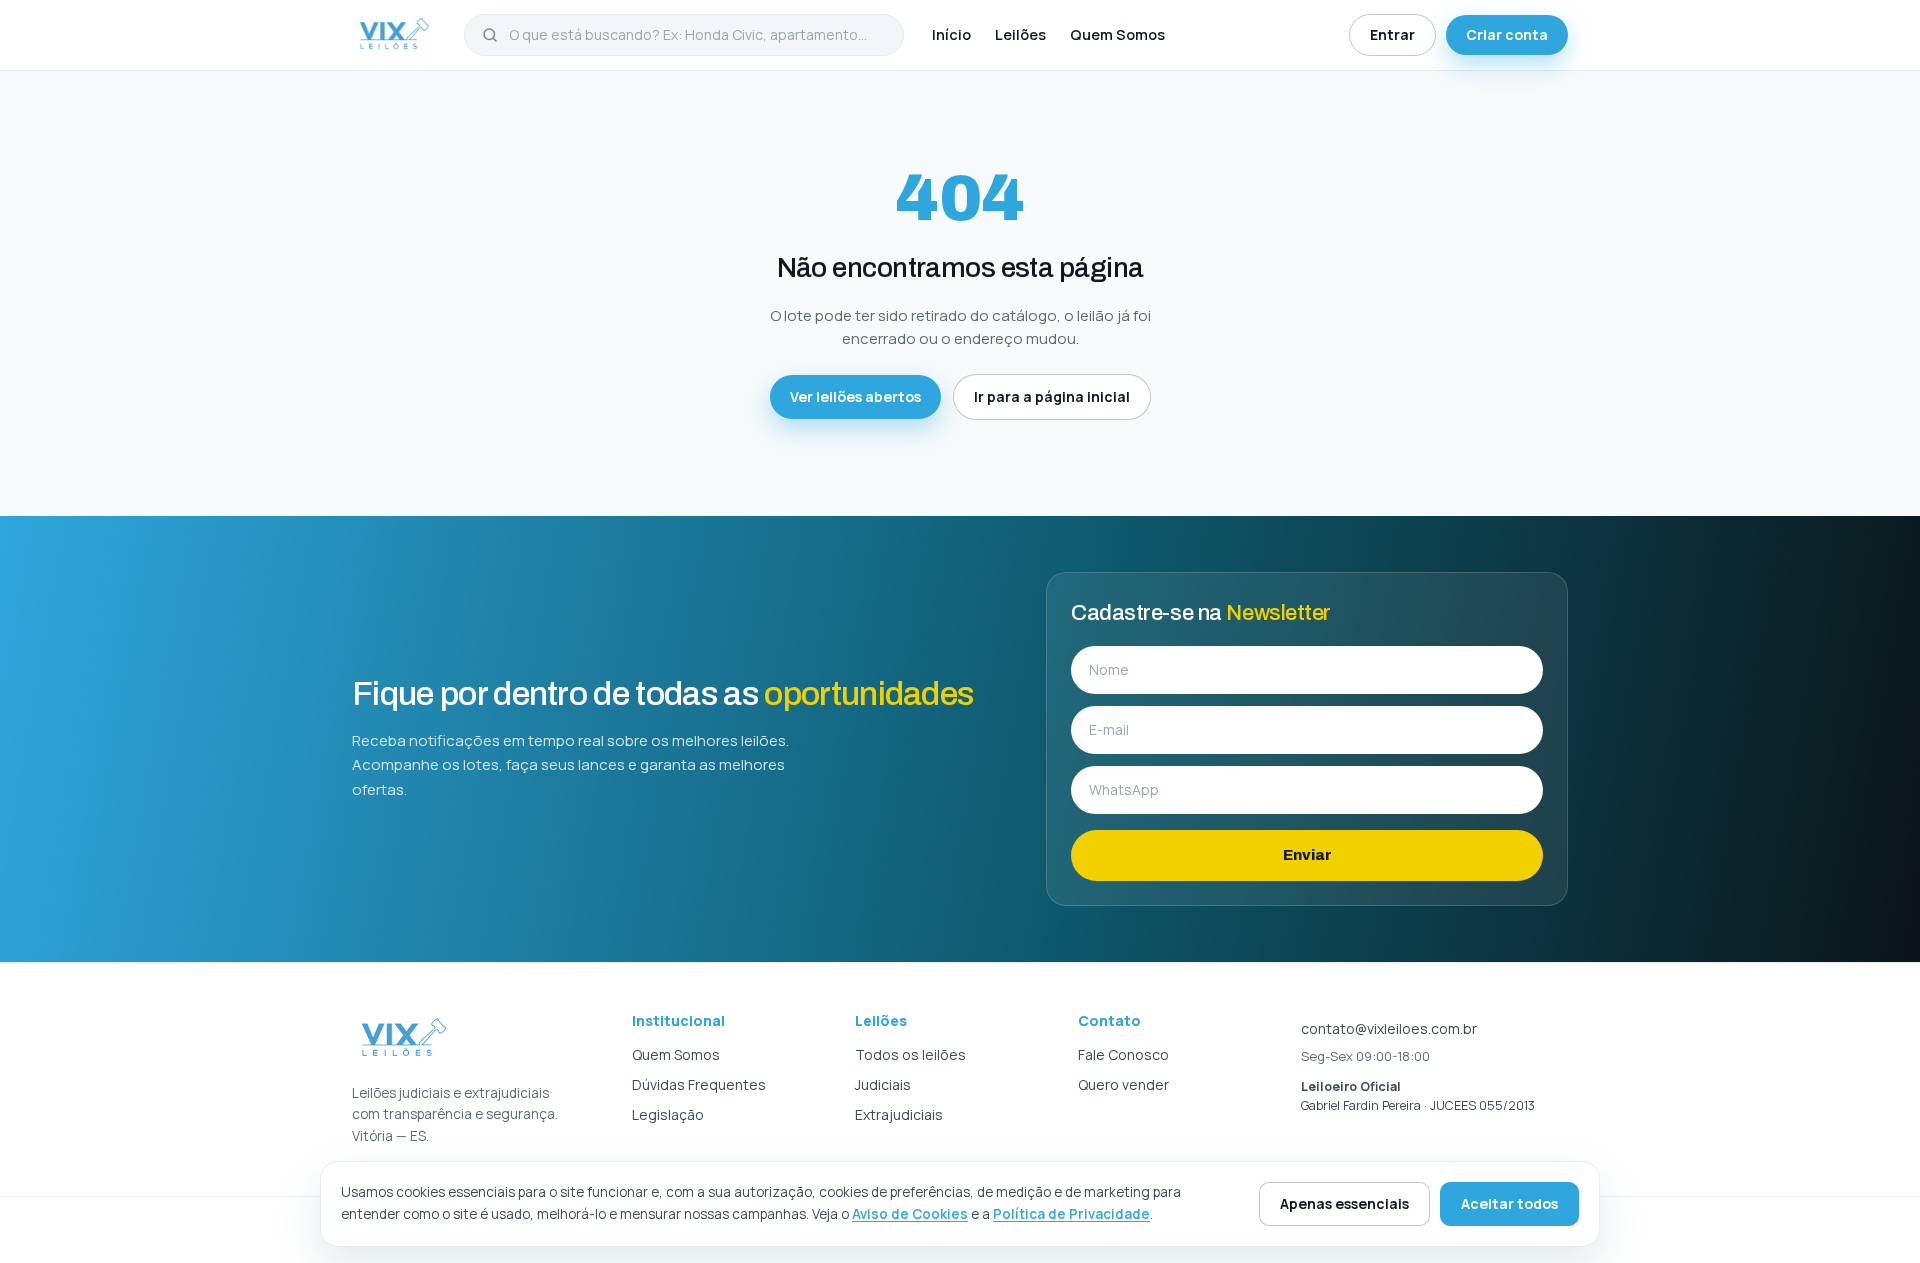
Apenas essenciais (1344, 1203)
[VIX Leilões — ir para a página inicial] (394, 35)
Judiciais (883, 1084)
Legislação (668, 1114)
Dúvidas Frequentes (699, 1084)
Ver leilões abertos (855, 396)
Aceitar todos (1509, 1203)
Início (951, 34)
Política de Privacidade (1071, 1214)
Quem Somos (1117, 34)
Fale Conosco (1123, 1054)
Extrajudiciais (899, 1114)
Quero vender (1123, 1084)
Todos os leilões (910, 1054)
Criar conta (1507, 34)
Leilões (1020, 34)
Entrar (1392, 34)
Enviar (1307, 855)
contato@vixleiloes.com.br (1389, 1028)
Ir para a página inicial (1052, 396)
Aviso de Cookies (910, 1214)
